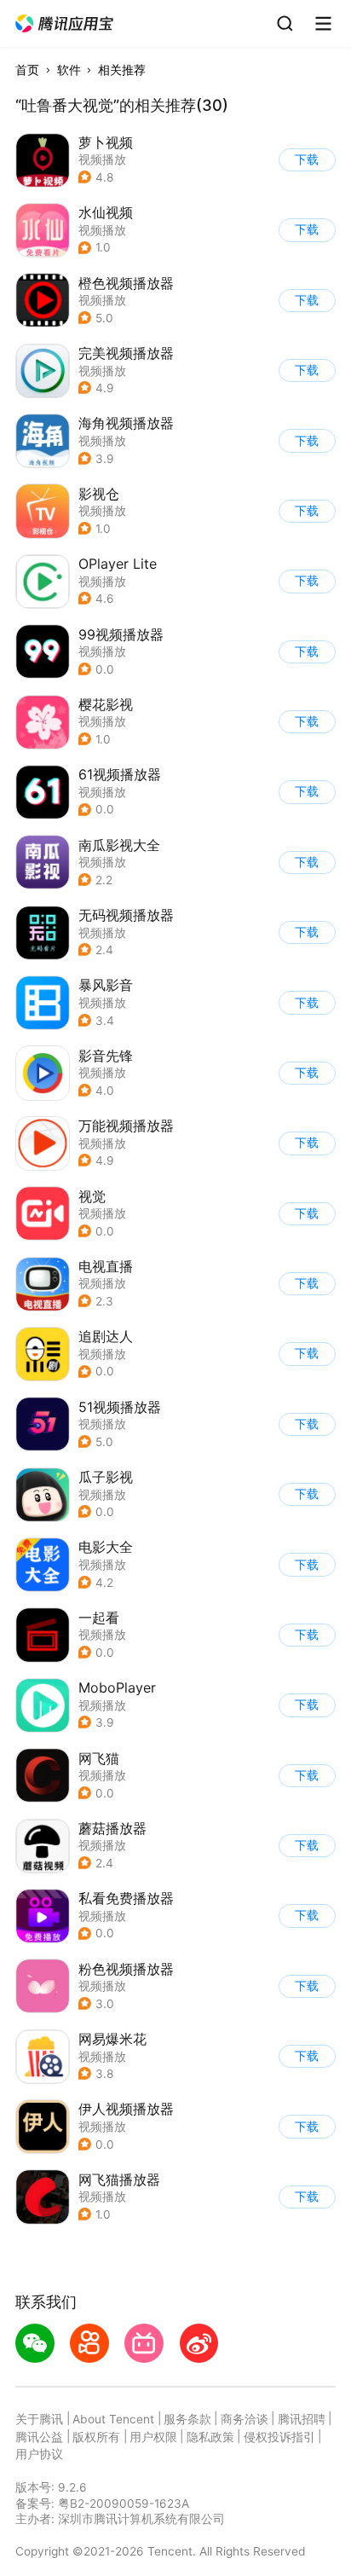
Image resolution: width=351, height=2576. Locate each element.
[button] (65, 24)
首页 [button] (27, 70)
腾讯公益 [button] (39, 2437)
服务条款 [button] (187, 2419)
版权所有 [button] (96, 2437)
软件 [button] (69, 70)
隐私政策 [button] (210, 2437)
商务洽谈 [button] (245, 2419)
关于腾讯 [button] (39, 2419)
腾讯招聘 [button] (302, 2419)
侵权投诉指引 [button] (279, 2437)
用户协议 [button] (39, 2454)
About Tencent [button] (113, 2419)
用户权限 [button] (153, 2437)
